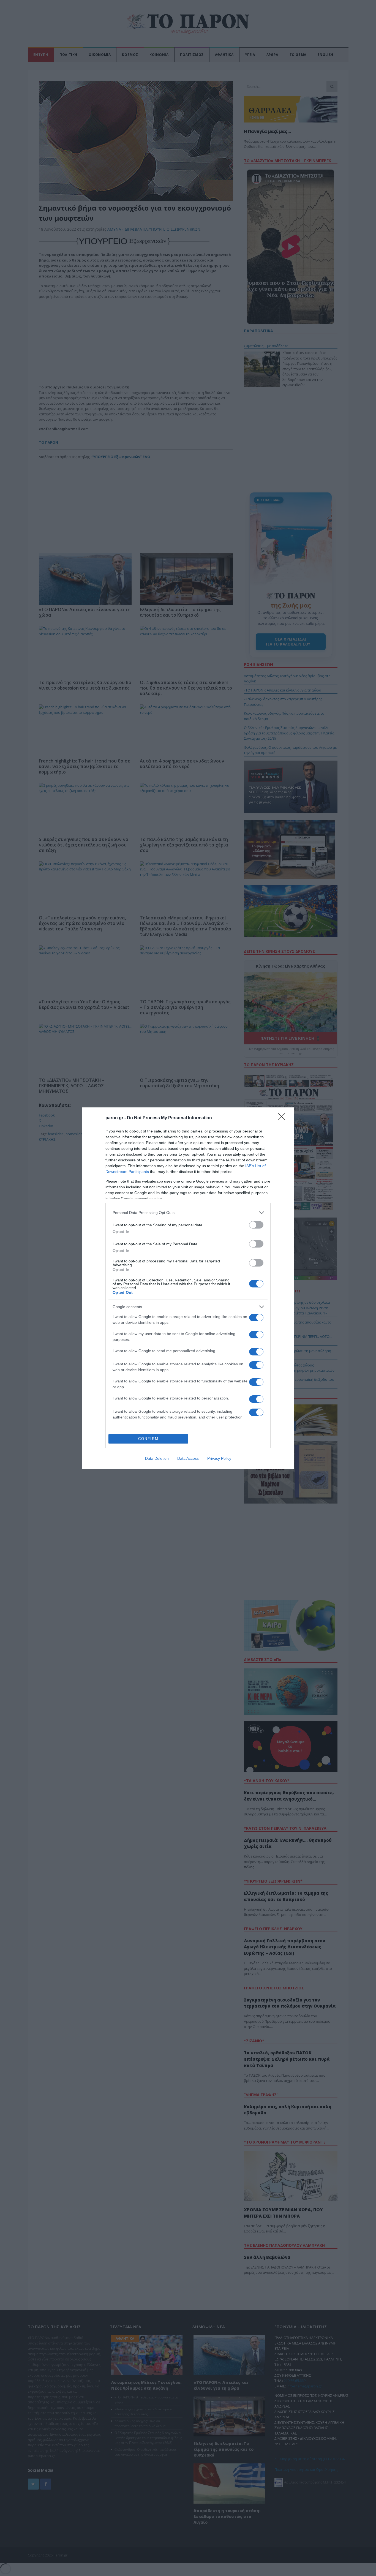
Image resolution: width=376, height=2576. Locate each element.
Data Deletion (157, 1458)
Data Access (188, 1458)
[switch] (256, 1225)
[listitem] (188, 1213)
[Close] (283, 1118)
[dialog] (188, 1288)
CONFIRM (148, 1439)
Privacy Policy (219, 1458)
